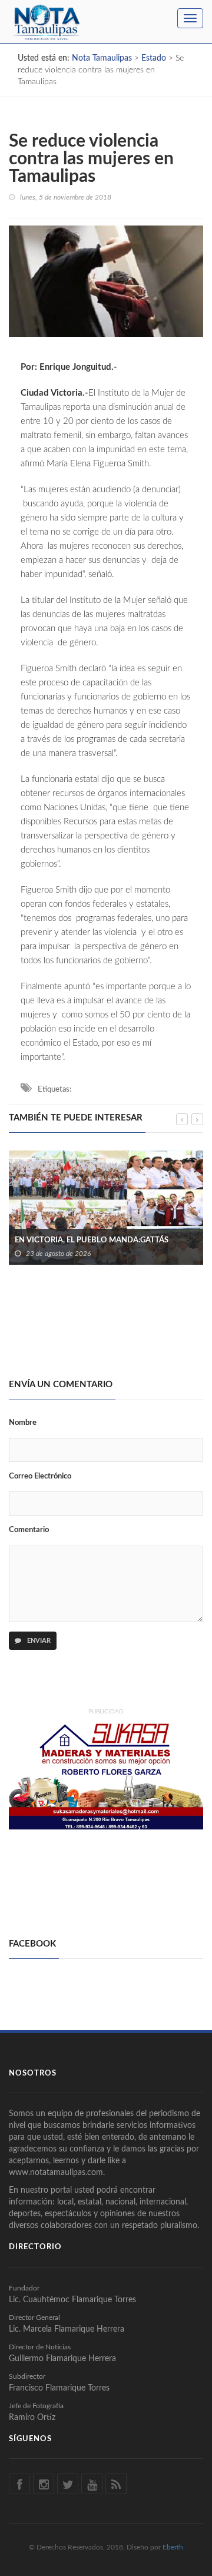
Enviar (38, 1641)
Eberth (173, 2547)
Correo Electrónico (40, 1476)
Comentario (29, 1530)
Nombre (23, 1423)
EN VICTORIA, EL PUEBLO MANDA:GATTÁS (92, 1240)
